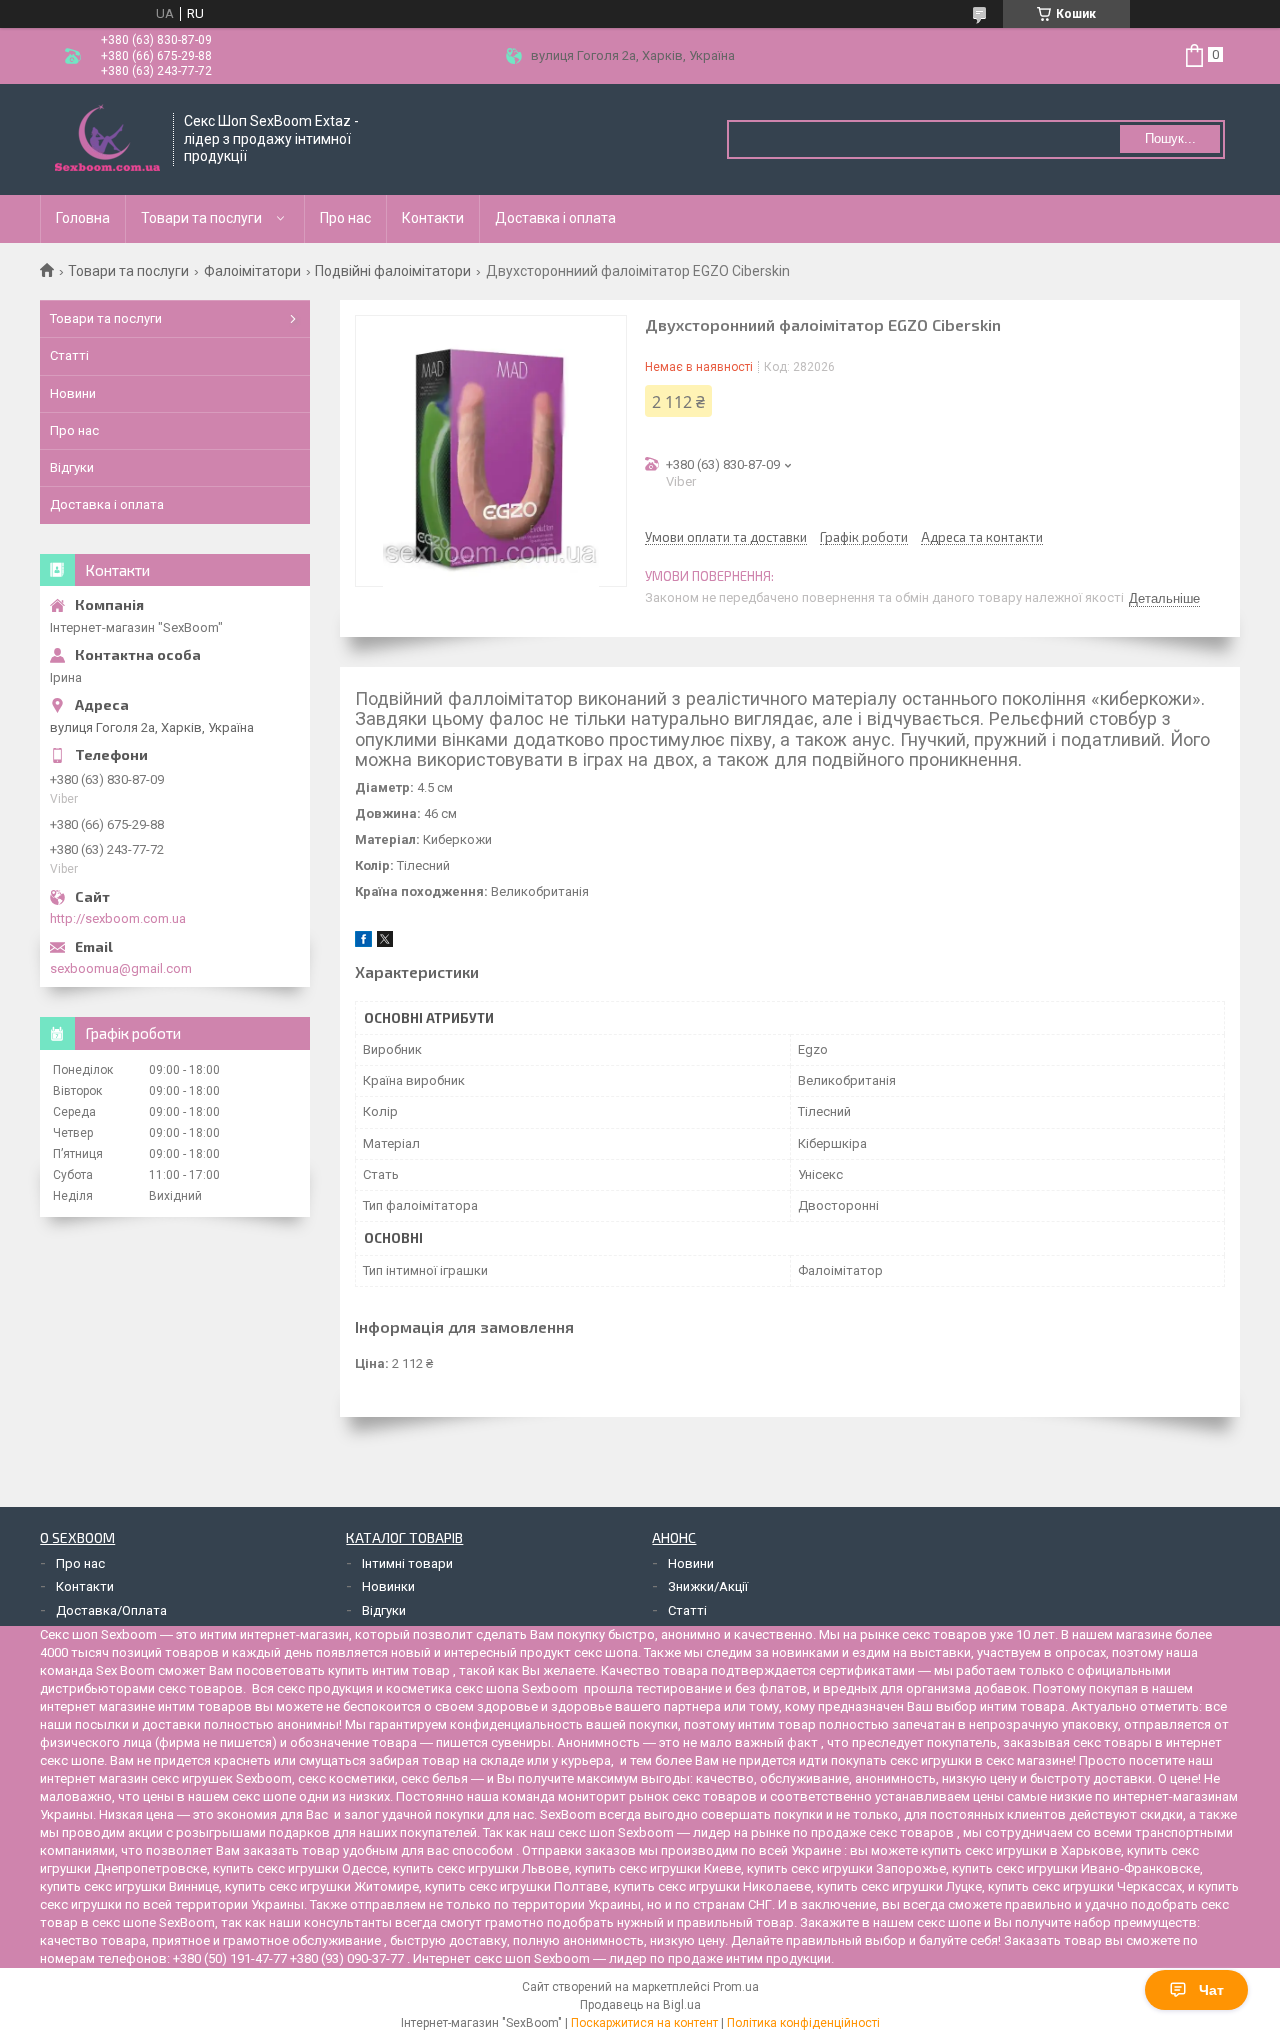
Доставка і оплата (555, 218)
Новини (73, 393)
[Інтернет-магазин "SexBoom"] (107, 139)
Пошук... (1170, 138)
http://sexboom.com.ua (118, 918)
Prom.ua (736, 1987)
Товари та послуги (201, 218)
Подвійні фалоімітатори (393, 271)
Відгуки (72, 467)
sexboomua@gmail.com (121, 968)
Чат (1211, 1990)
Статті (69, 355)
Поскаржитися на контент (644, 2023)
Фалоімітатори (252, 271)
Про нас (345, 218)
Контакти (433, 218)
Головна (83, 218)
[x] (385, 942)
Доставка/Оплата (111, 1610)
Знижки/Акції (708, 1586)
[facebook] (363, 942)
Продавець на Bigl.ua (640, 2005)
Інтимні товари (407, 1563)
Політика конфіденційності (803, 2023)
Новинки (388, 1586)
